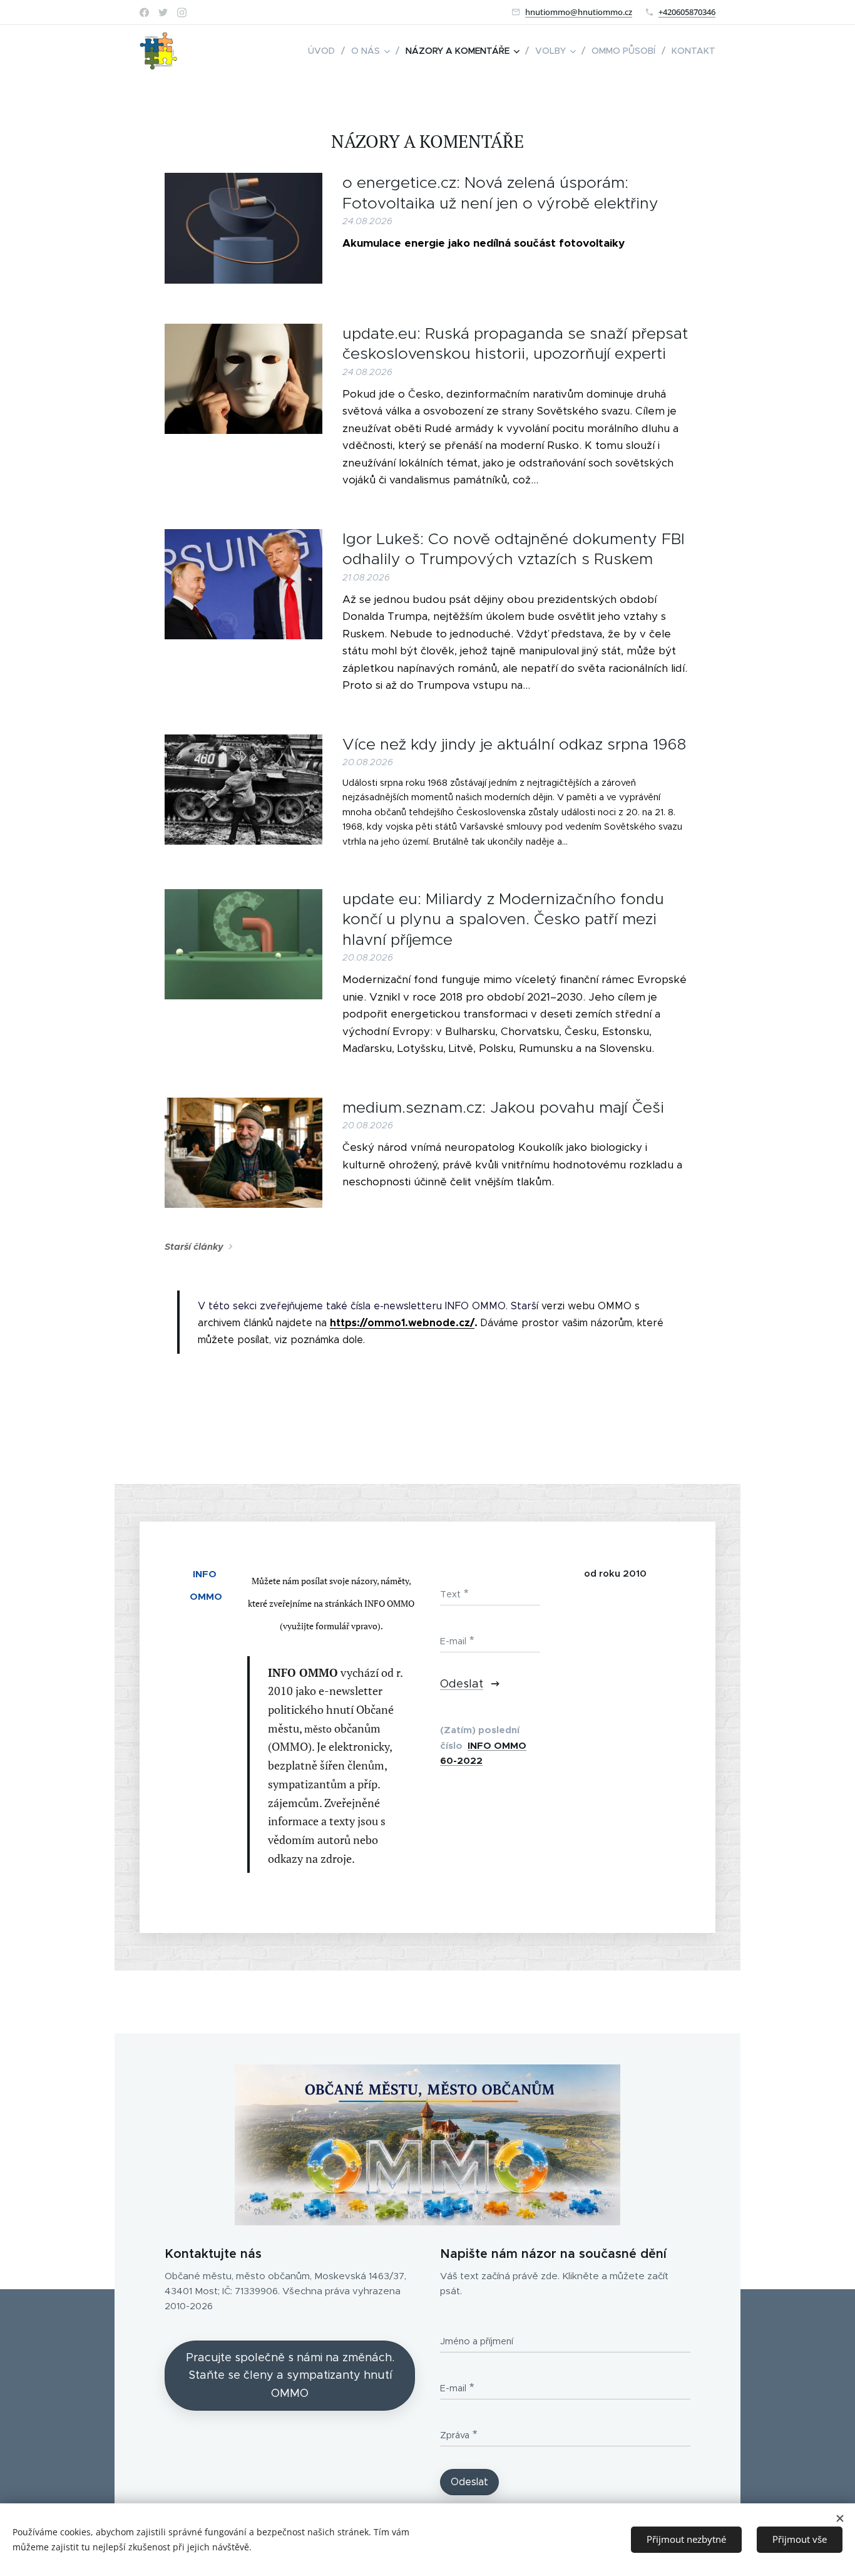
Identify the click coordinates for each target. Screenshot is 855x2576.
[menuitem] (325, 51)
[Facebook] (144, 13)
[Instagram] (182, 13)
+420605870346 (687, 12)
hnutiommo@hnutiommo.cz (579, 12)
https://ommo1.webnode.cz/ (402, 1323)
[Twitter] (163, 13)
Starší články (194, 1247)
